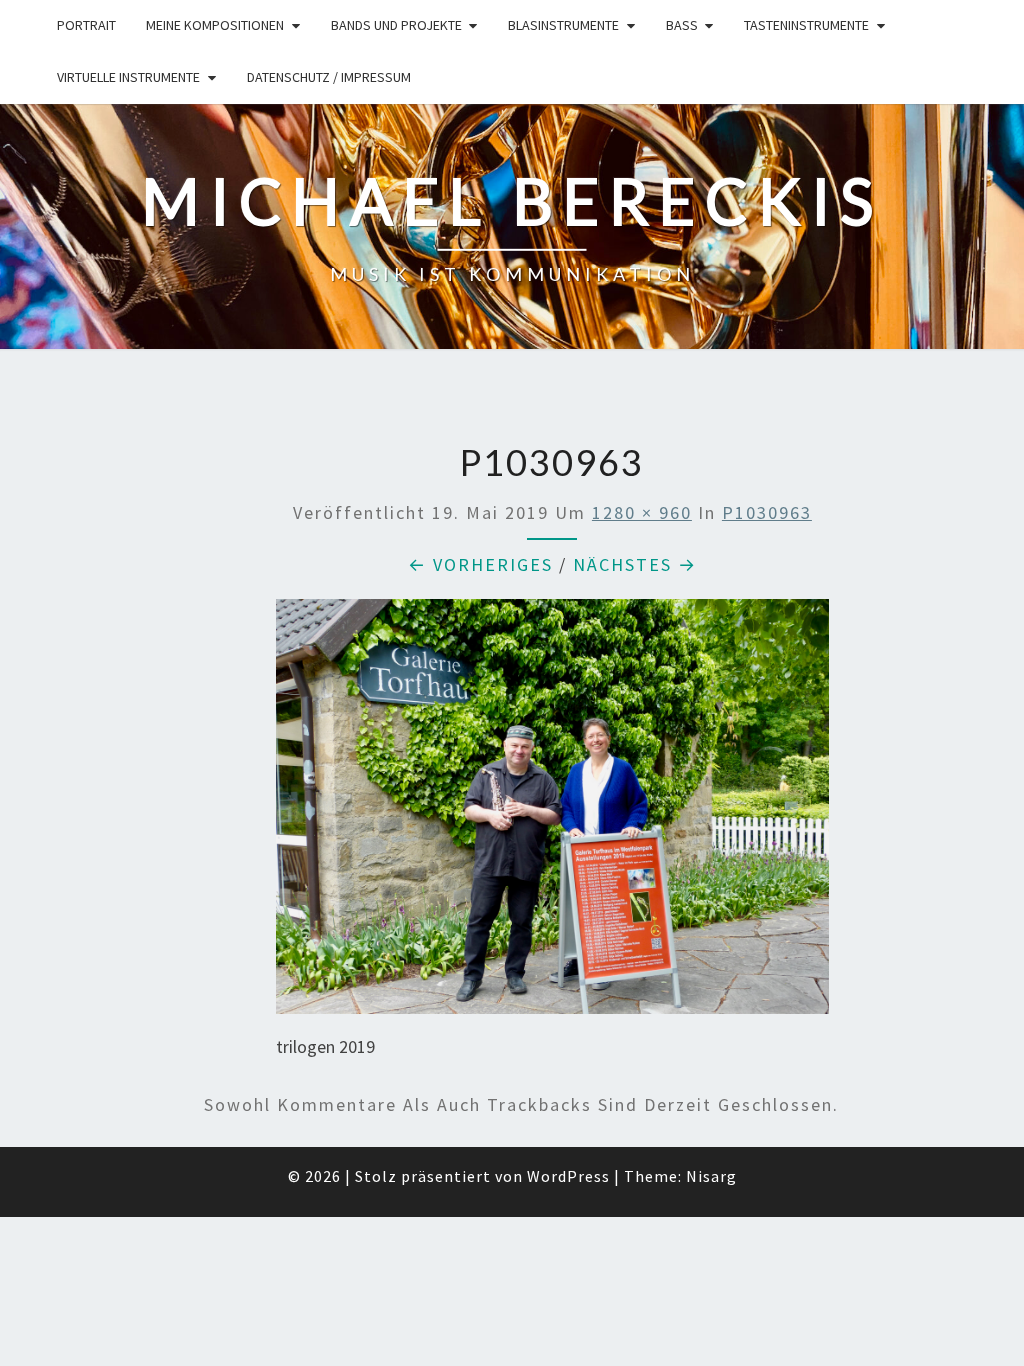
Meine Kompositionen (215, 25)
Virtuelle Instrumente (128, 77)
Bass (682, 25)
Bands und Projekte (396, 25)
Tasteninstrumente (806, 25)
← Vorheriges (480, 564)
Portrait (86, 25)
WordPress (568, 1176)
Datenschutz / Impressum (329, 77)
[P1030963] (553, 813)
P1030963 (767, 512)
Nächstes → (635, 564)
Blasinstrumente (563, 25)
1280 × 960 (642, 512)
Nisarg (711, 1176)
